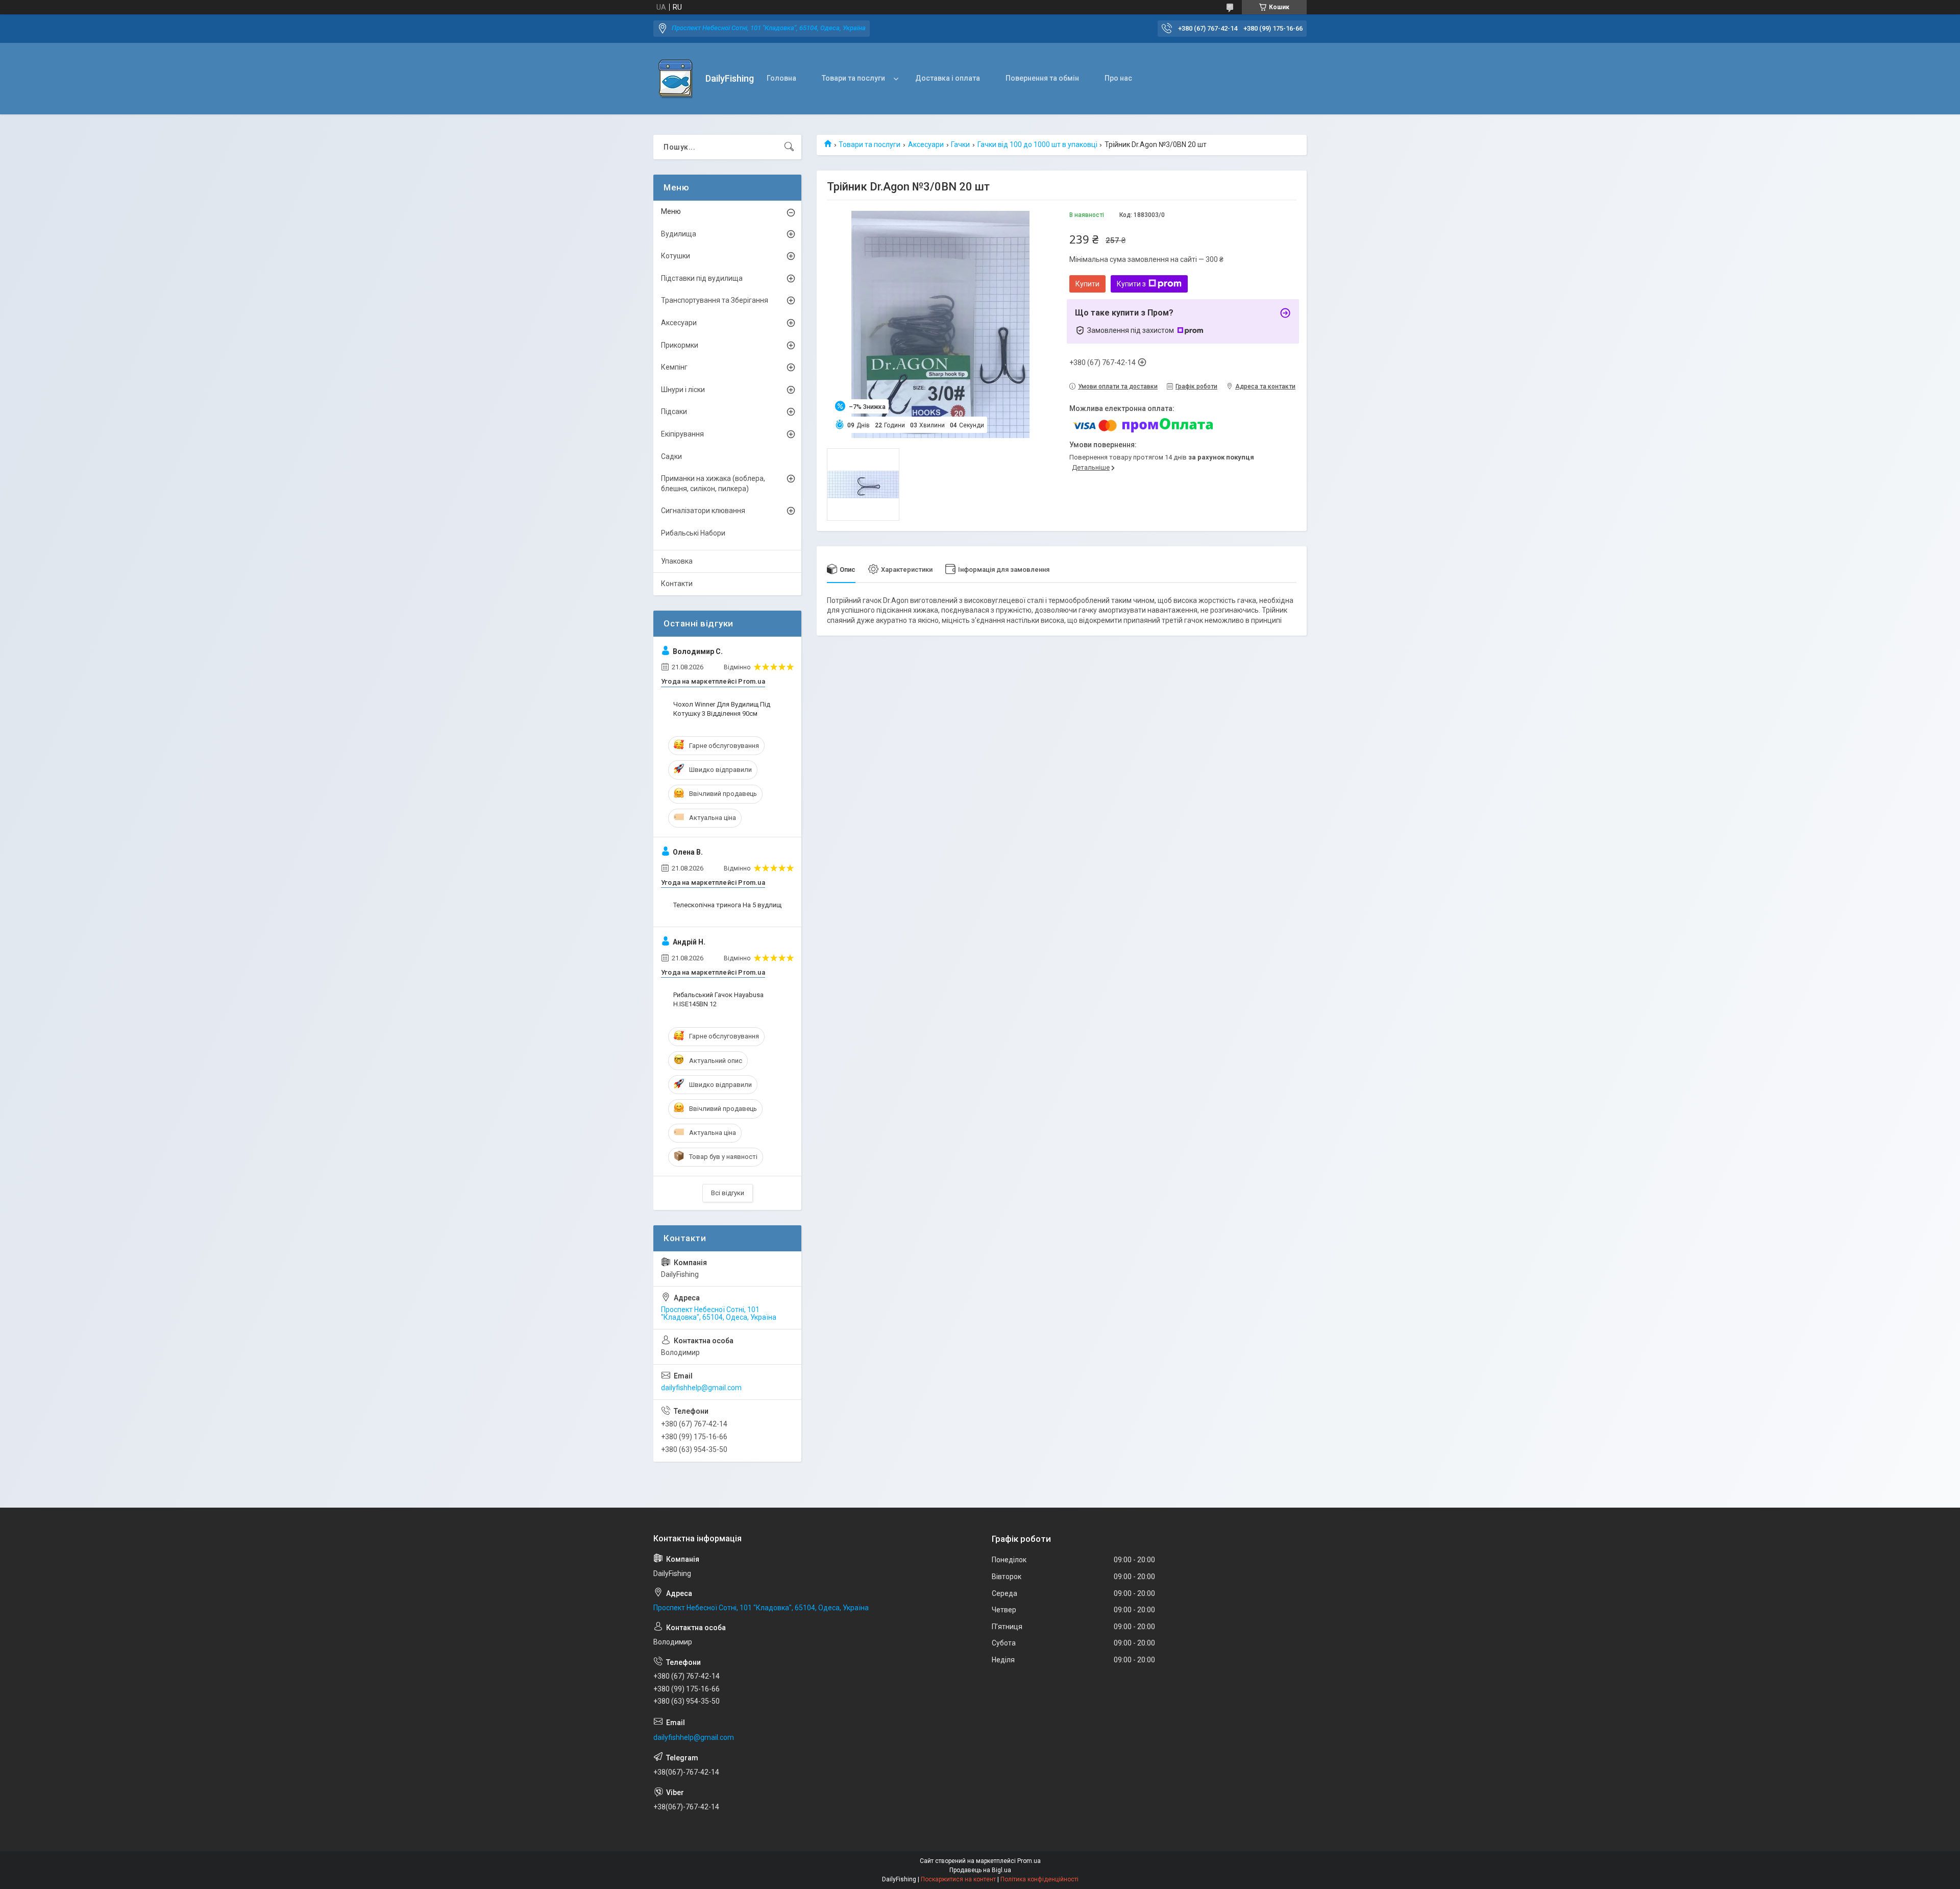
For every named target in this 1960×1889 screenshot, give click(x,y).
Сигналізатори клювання (703, 511)
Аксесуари (926, 144)
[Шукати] (789, 147)
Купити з (1131, 284)
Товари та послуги (853, 78)
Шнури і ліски (683, 390)
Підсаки (674, 411)
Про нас (1118, 78)
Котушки (676, 256)
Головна (781, 78)
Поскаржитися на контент (958, 1879)
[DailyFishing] (676, 79)
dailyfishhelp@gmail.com (701, 1388)
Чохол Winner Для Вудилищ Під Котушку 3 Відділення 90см (722, 709)
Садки (671, 456)
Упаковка (677, 561)
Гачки (960, 144)
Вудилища (679, 234)
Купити (1087, 284)
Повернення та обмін (1042, 78)
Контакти (677, 584)
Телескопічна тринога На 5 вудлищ (727, 905)
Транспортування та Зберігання (715, 300)
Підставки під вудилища (702, 278)
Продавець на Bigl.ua (980, 1870)
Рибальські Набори (693, 533)
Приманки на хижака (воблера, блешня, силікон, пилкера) (713, 483)
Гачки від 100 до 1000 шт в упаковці (1037, 144)
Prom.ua (1029, 1861)
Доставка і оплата (948, 78)
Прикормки (680, 345)
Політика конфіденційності (1039, 1879)
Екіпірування (682, 434)
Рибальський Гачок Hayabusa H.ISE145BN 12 (718, 999)
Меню (671, 211)
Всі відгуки (728, 1193)
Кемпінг (674, 367)
